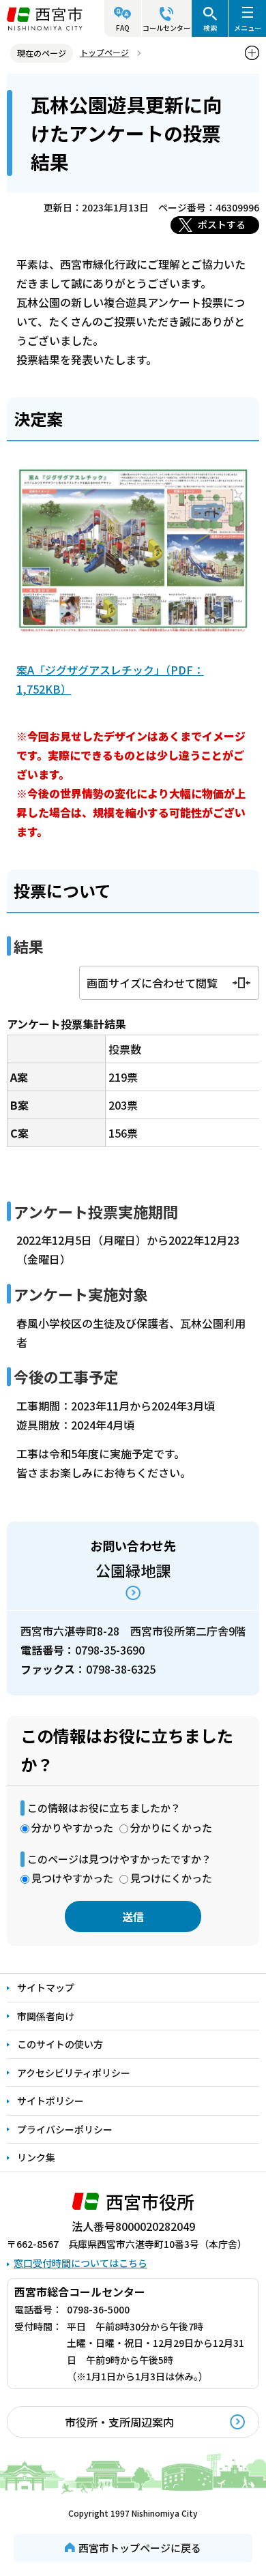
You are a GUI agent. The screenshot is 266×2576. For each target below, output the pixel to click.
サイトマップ (46, 1987)
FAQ (123, 28)
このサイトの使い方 (60, 2044)
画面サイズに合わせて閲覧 (152, 983)
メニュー (248, 28)
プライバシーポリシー (65, 2129)
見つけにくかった (171, 1878)
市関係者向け (46, 2016)
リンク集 (36, 2157)
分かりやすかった (72, 1827)
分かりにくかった (171, 1827)
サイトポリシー (50, 2101)
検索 (210, 28)
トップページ (104, 52)
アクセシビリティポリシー (74, 2073)
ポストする (222, 224)
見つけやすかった (72, 1878)
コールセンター (166, 28)
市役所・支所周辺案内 (119, 2422)
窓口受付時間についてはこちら (80, 2263)
